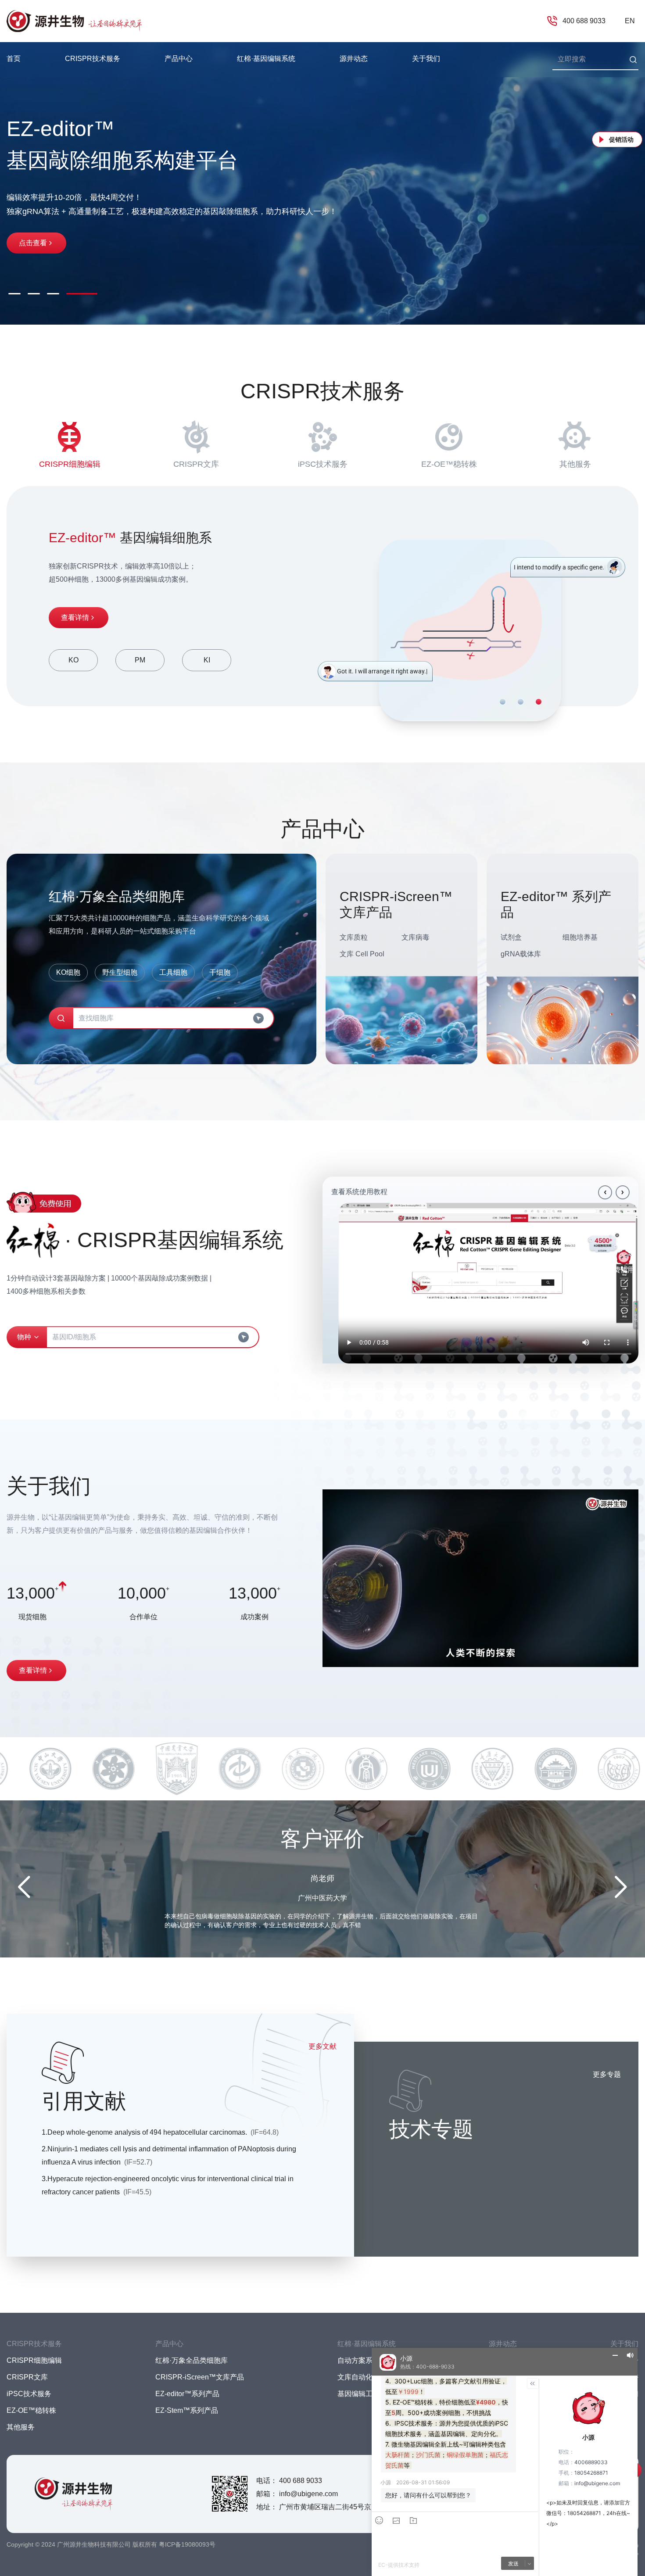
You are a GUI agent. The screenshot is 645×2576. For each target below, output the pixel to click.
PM (140, 660)
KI (207, 660)
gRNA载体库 (521, 954)
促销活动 (621, 140)
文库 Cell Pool (362, 954)
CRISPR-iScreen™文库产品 (200, 2377)
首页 (14, 59)
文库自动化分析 (362, 2377)
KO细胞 (68, 972)
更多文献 (322, 2046)
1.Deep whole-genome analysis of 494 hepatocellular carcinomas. (160, 2132)
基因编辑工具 (358, 2394)
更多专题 (607, 2074)
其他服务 (575, 464)
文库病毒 (416, 937)
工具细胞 (173, 972)
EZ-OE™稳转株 (449, 464)
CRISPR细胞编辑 (70, 464)
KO (73, 660)
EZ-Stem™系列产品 (187, 2410)
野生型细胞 (120, 972)
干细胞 (220, 972)
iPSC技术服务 (323, 464)
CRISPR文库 (196, 464)
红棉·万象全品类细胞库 (192, 2360)
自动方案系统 (358, 2360)
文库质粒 (354, 937)
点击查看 (33, 234)
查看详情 (75, 617)
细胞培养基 (580, 937)
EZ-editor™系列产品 (187, 2394)
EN (630, 21)
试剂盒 (511, 937)
